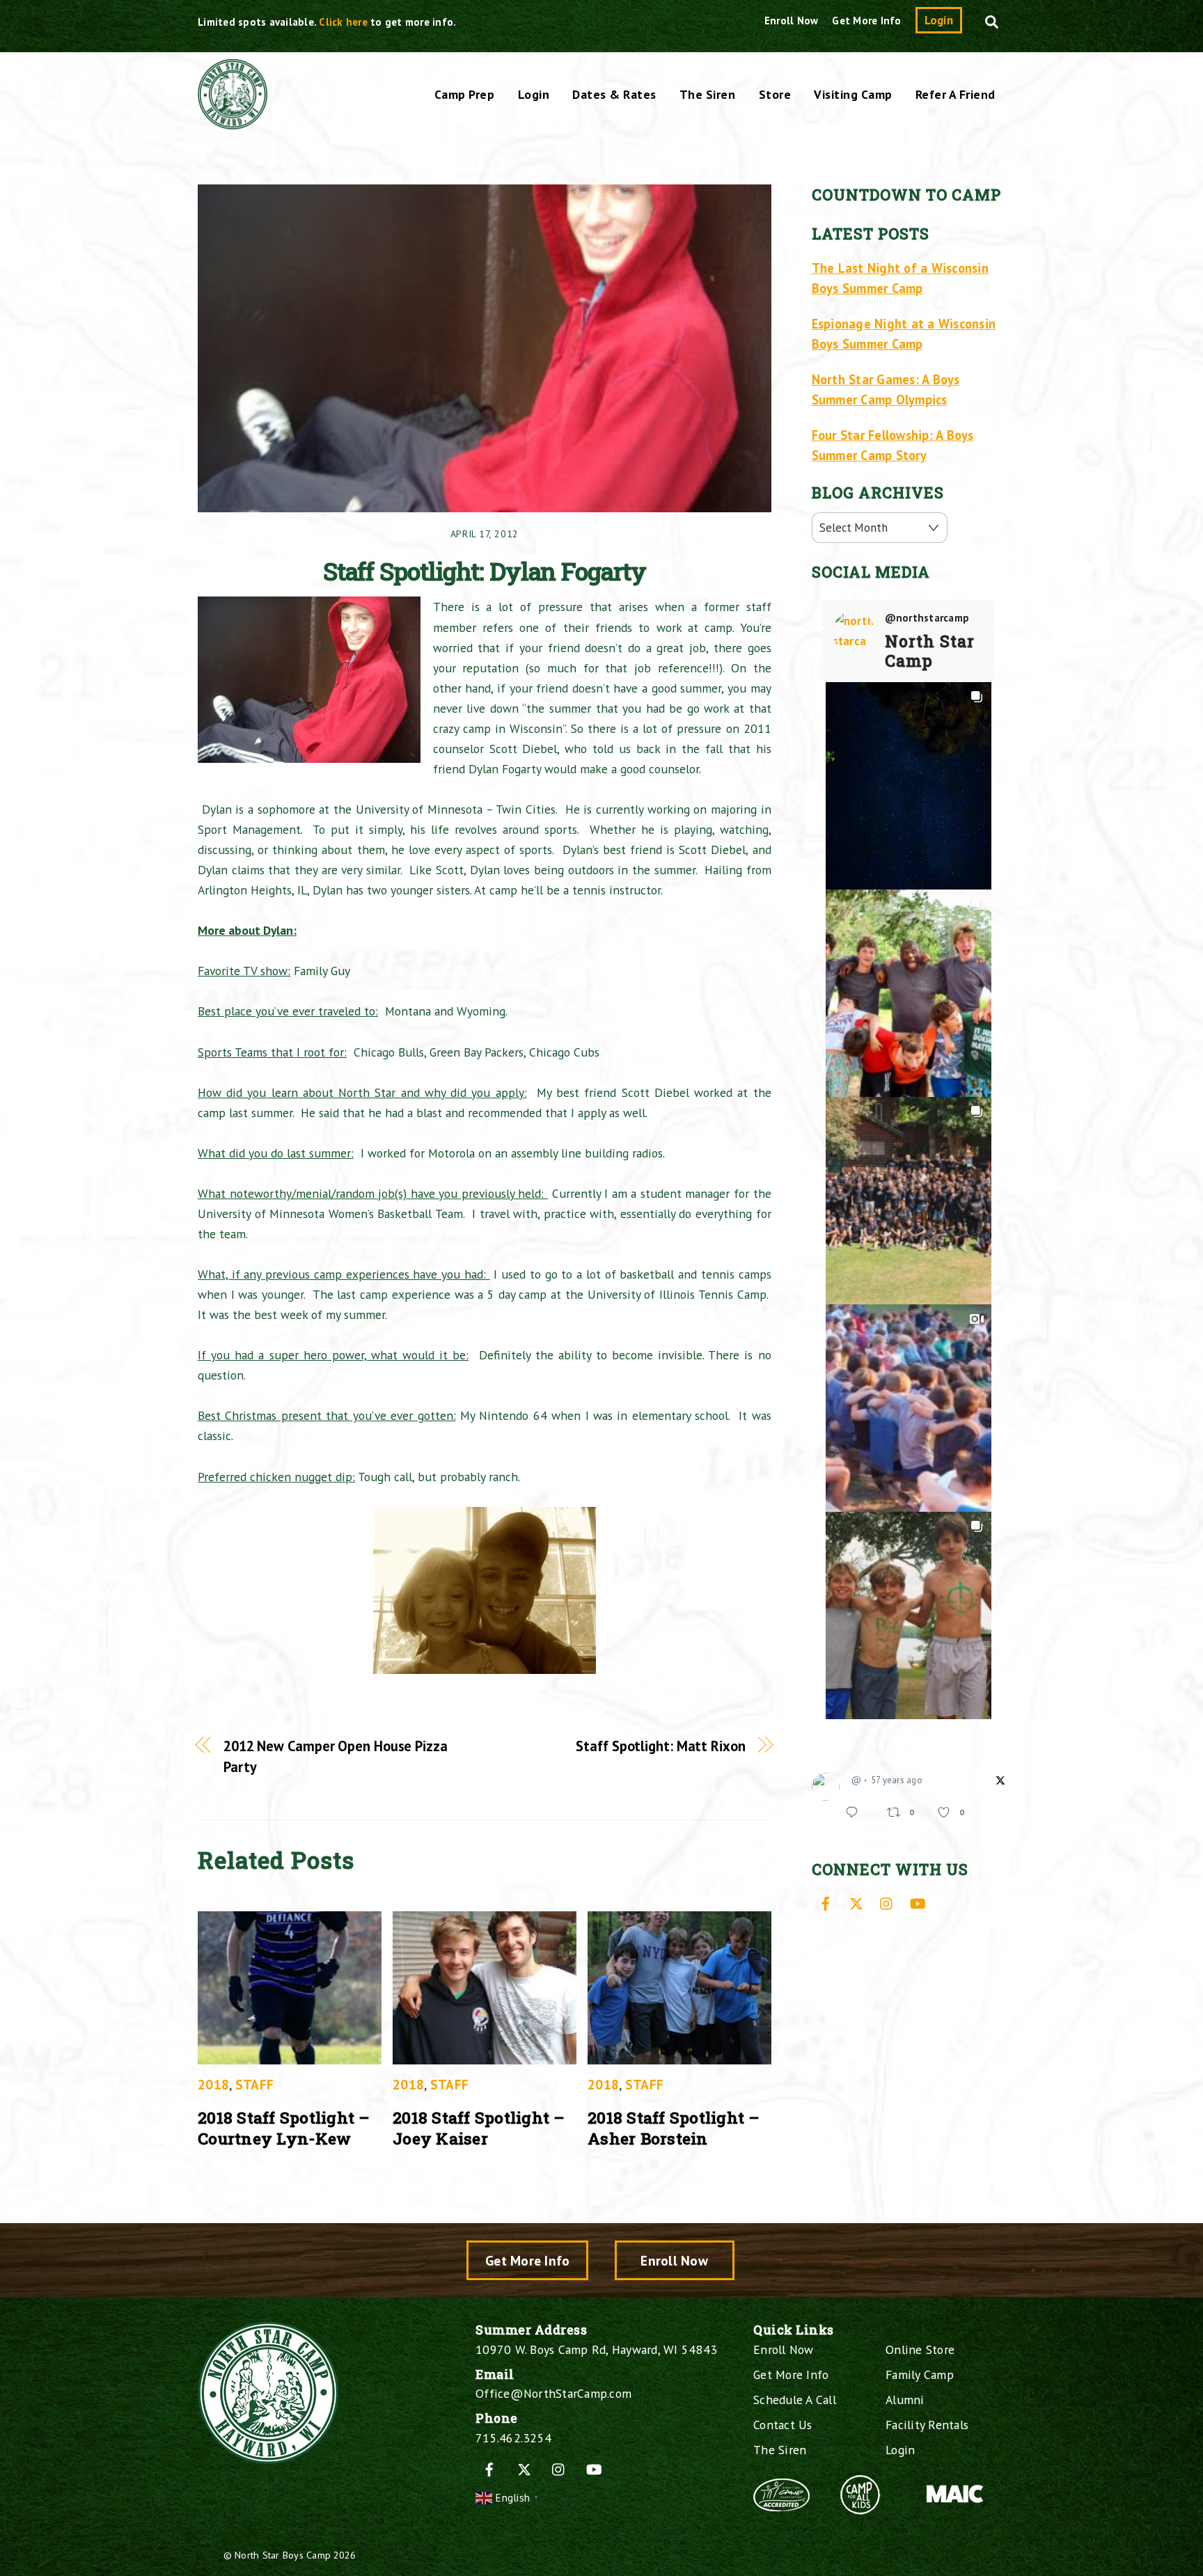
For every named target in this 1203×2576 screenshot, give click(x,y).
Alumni (905, 2400)
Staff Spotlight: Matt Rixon (660, 1746)
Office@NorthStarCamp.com (553, 2393)
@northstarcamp (927, 618)
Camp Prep (465, 94)
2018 (213, 2084)
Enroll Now (792, 21)
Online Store (920, 2349)
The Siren (708, 94)
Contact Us (783, 2425)
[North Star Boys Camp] (233, 122)
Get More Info (866, 21)
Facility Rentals (927, 2425)
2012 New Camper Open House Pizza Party (336, 1756)
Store (775, 94)
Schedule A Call (795, 2400)
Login (939, 20)
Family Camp (920, 2374)
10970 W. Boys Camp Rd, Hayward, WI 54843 (596, 2349)
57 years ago (897, 1780)
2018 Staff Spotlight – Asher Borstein (674, 2128)
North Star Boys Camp (283, 2555)
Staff (254, 2084)
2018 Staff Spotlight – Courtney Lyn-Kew (284, 2128)
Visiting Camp (853, 94)
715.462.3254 (513, 2438)
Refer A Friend (956, 94)
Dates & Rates (614, 94)
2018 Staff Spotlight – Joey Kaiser (479, 2128)
